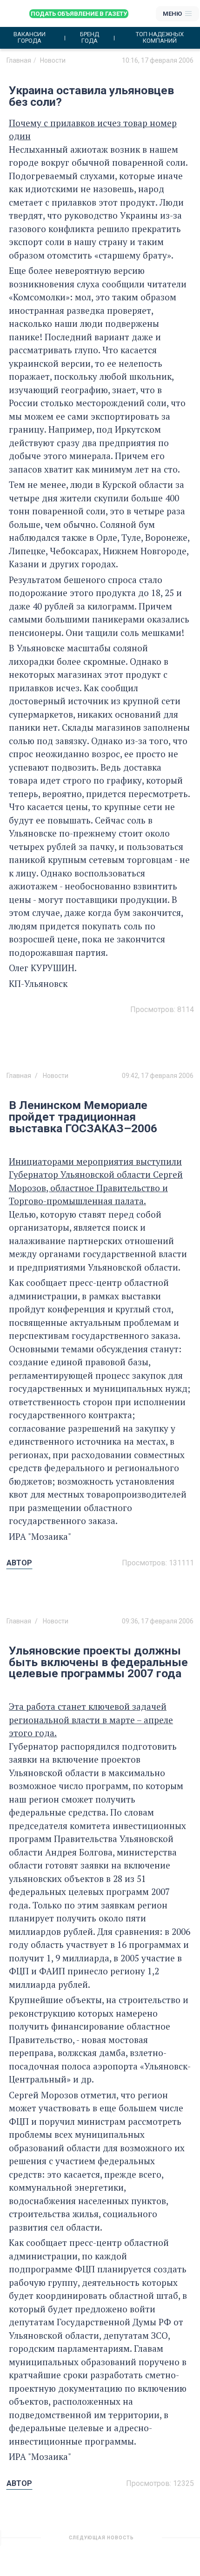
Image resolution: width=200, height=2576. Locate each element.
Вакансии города (30, 38)
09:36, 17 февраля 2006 (158, 1621)
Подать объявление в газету (79, 14)
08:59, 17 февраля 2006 (158, 2541)
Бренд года (90, 38)
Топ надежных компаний (160, 38)
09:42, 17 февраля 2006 (158, 1076)
